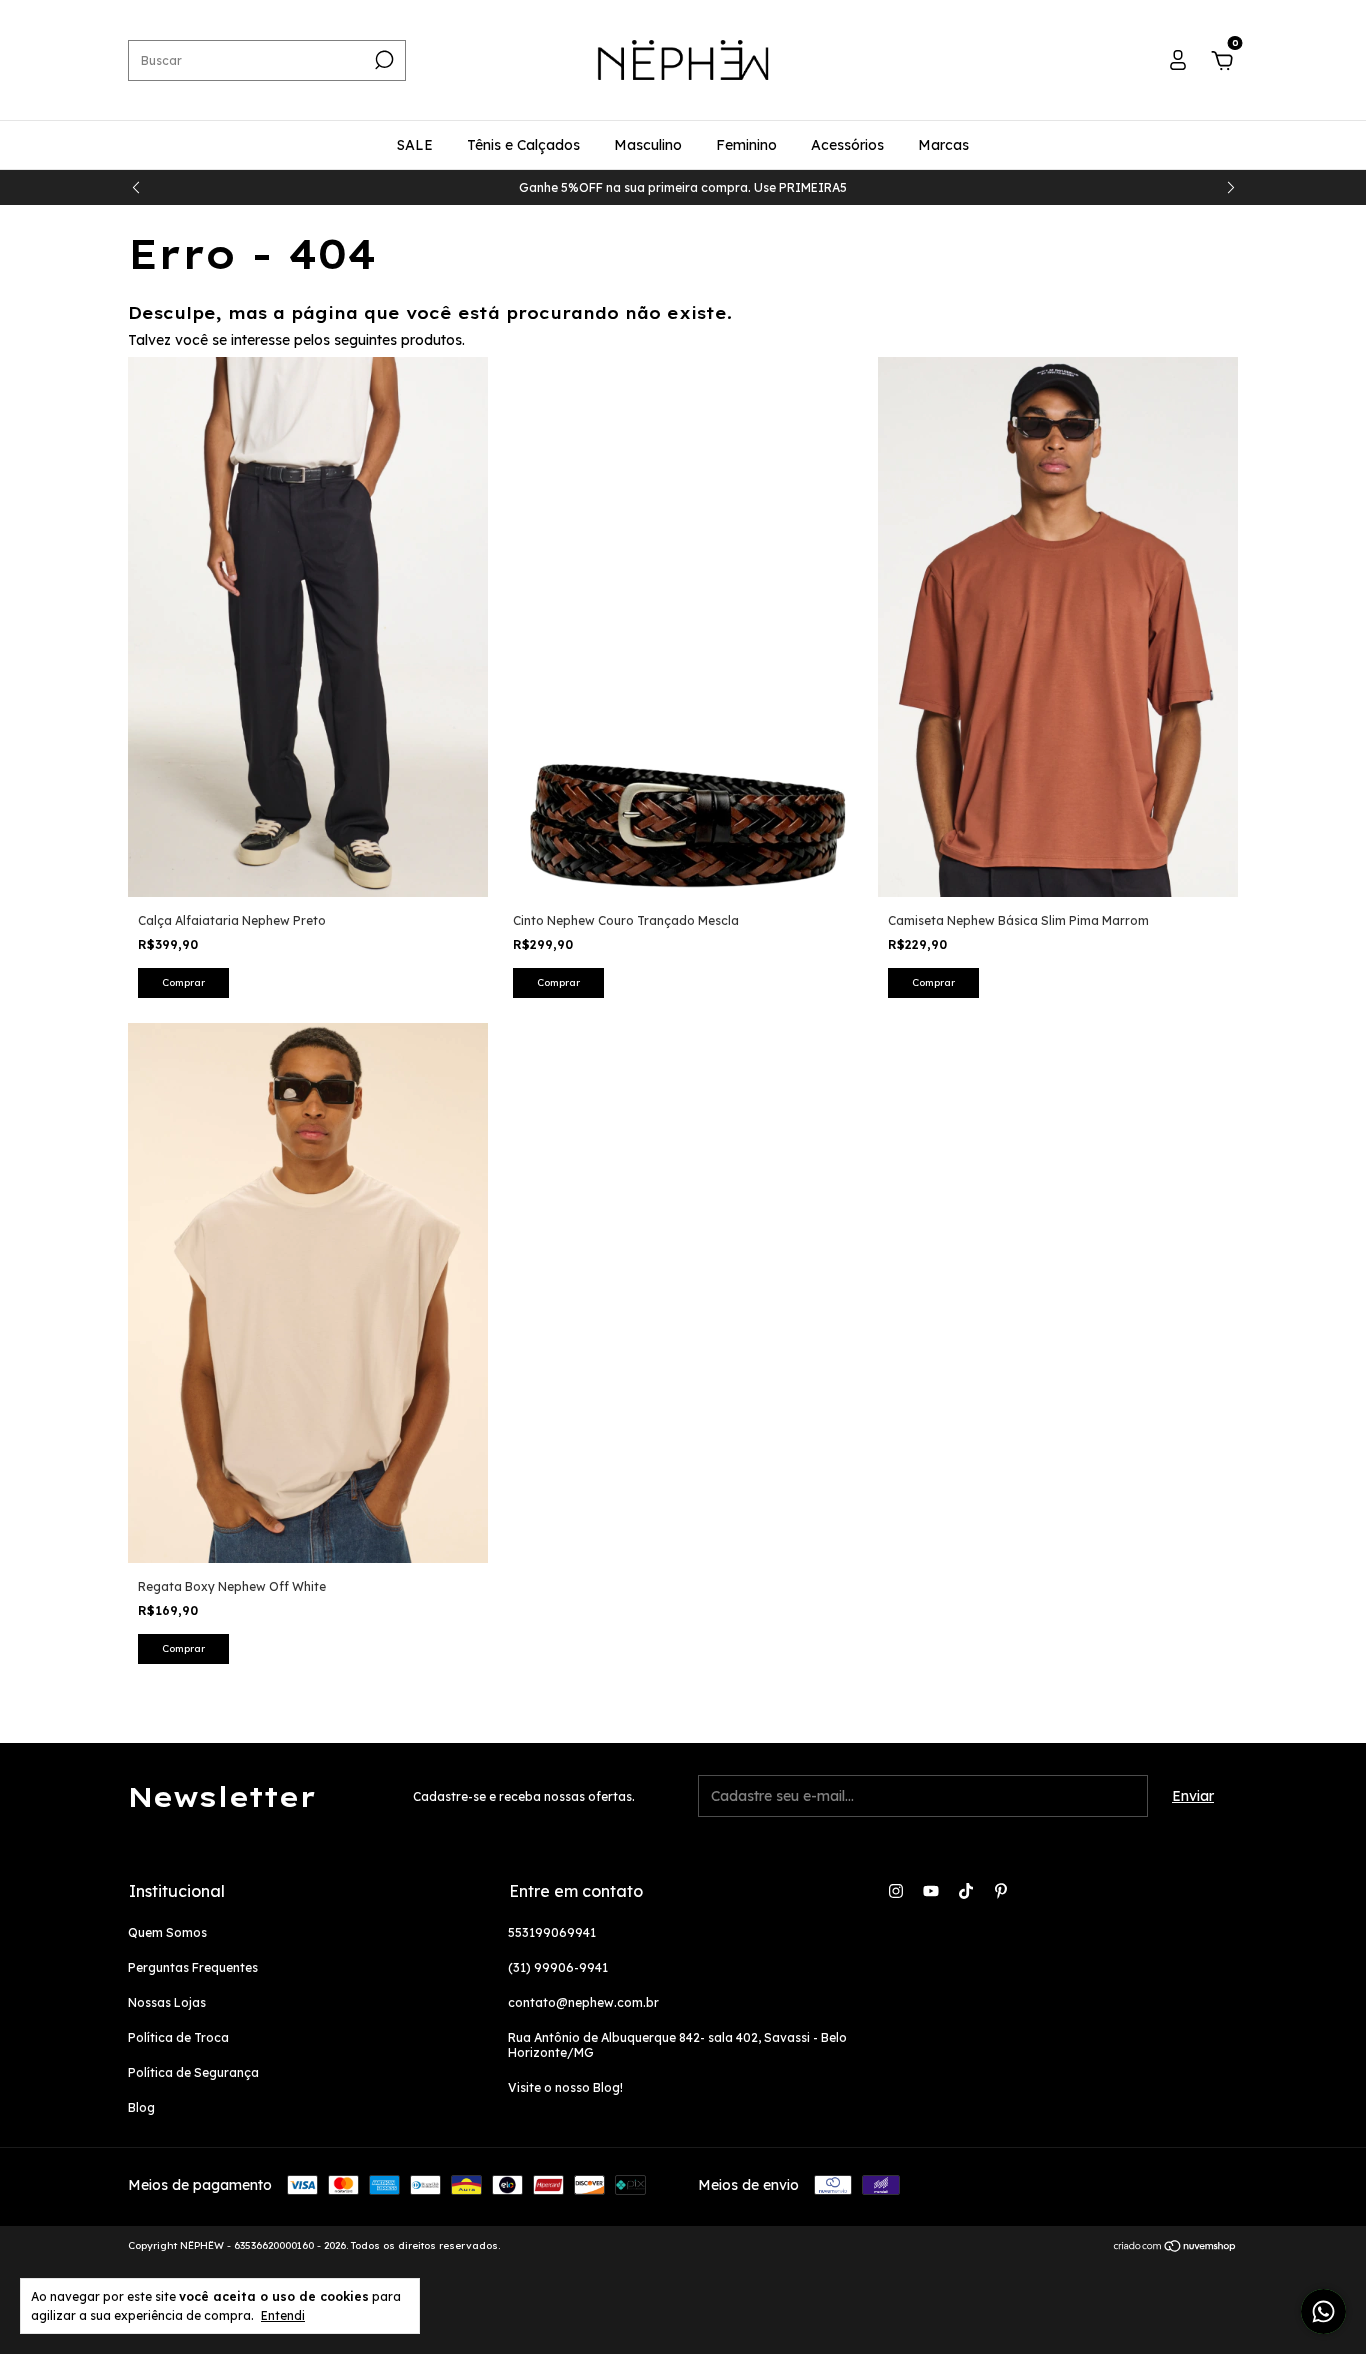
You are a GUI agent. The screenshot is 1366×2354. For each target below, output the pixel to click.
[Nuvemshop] (1175, 2248)
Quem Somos (167, 1932)
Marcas (943, 145)
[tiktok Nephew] (966, 1891)
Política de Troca (178, 2037)
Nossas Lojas (167, 2002)
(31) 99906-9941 (558, 1967)
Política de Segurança (193, 2072)
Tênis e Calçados (523, 145)
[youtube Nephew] (931, 1891)
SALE (415, 145)
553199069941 (552, 1932)
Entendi (283, 2315)
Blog (141, 2107)
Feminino (746, 145)
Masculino (648, 145)
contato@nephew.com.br (583, 2002)
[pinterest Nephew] (1001, 1891)
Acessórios (847, 145)
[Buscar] (382, 60)
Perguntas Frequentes (193, 1967)
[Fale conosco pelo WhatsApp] (1323, 2311)
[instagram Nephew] (896, 1891)
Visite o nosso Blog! (565, 2087)
